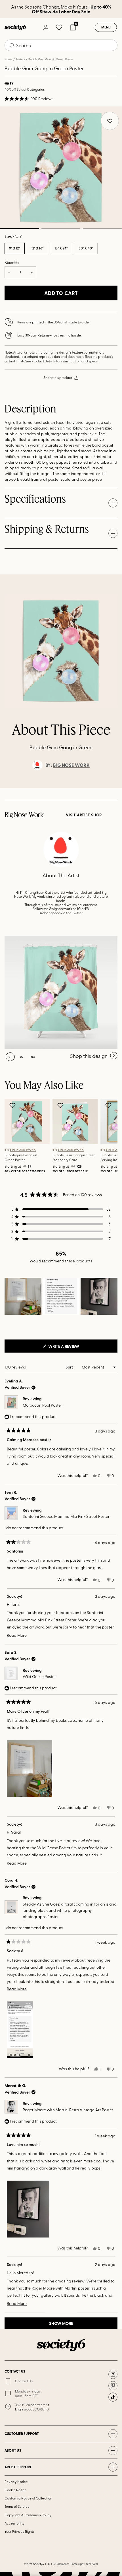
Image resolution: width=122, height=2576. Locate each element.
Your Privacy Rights (19, 2531)
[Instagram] (113, 2374)
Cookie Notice (16, 2490)
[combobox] (61, 45)
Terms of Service (17, 2506)
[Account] (45, 27)
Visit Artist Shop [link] (84, 815)
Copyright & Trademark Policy (28, 2515)
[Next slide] (112, 788)
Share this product (58, 377)
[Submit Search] (12, 46)
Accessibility (15, 2523)
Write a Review (73, 1348)
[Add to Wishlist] (13, 1105)
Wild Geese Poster (39, 1676)
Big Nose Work (71, 765)
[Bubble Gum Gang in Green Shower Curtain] (61, 993)
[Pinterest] (113, 2386)
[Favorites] (59, 27)
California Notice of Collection (28, 2498)
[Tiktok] (113, 2397)
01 (10, 1057)
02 (61, 228)
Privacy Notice (16, 2482)
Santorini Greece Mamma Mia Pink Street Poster (66, 1516)
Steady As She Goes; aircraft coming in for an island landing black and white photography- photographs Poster (70, 1910)
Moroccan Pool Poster (42, 1405)
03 (102, 228)
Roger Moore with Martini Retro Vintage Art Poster (68, 2110)
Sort (70, 1367)
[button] (29, 99)
